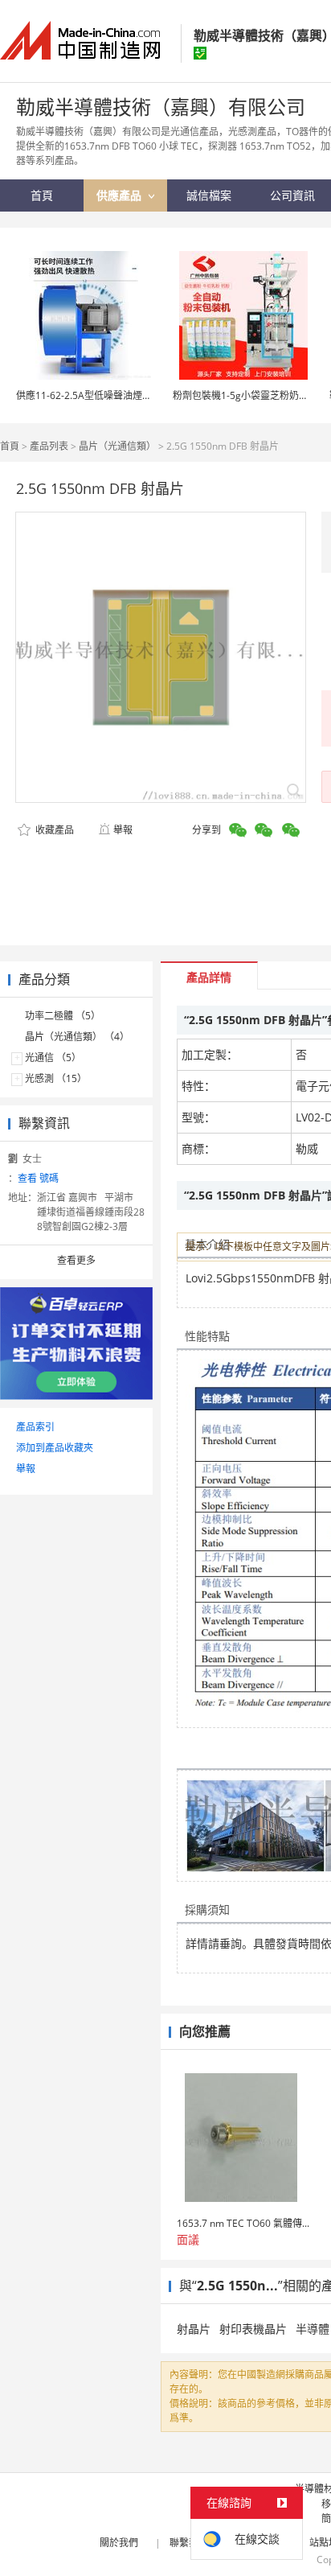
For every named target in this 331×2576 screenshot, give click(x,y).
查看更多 (76, 1260)
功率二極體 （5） (63, 1016)
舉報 (123, 830)
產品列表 (49, 446)
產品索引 (35, 1427)
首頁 (10, 446)
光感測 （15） (56, 1078)
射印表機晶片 (253, 2329)
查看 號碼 (38, 1178)
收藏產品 (53, 830)
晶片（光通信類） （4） (77, 1037)
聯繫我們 (189, 2543)
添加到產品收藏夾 (55, 1448)
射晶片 (194, 2329)
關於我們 (119, 2543)
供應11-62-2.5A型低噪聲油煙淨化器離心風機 (113, 395)
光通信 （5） (53, 1058)
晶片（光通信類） (117, 446)
